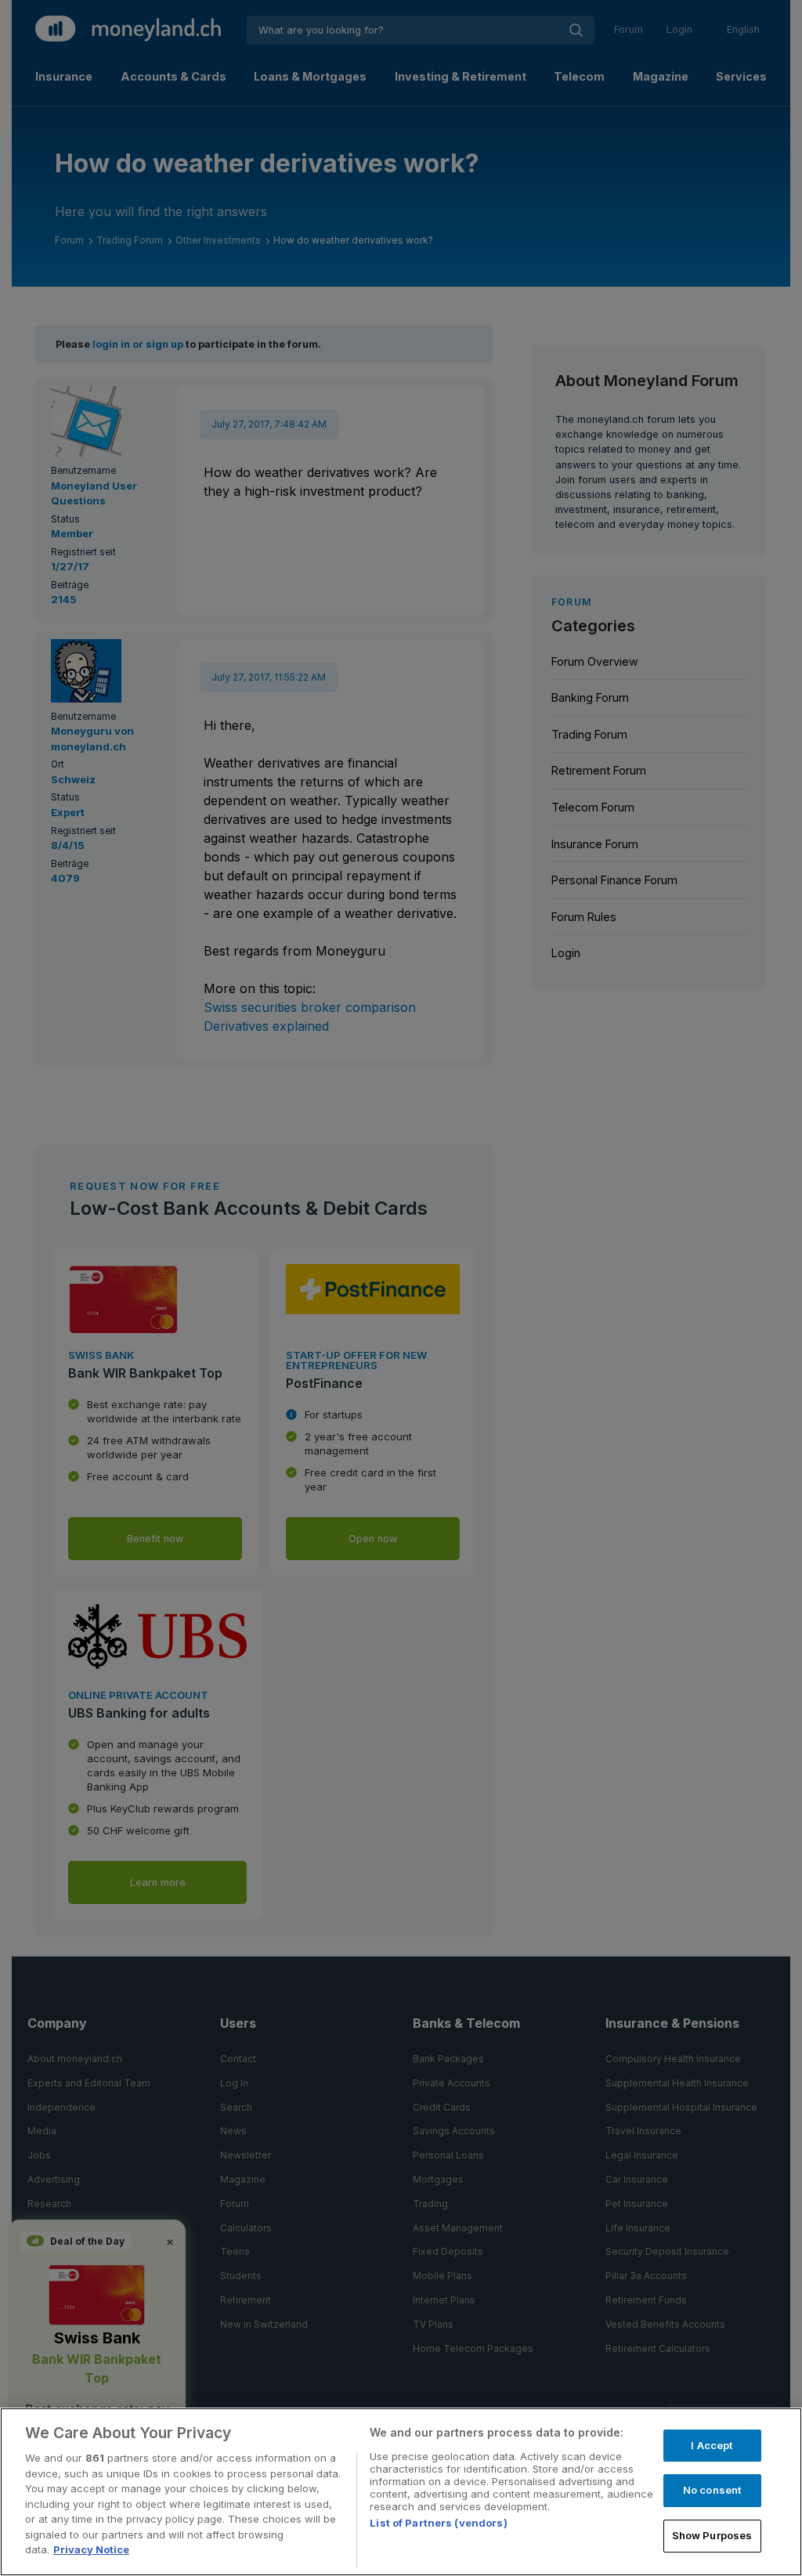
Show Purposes (712, 2535)
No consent (712, 2490)
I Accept (712, 2445)
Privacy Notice (91, 2549)
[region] (401, 2492)
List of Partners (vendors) (438, 2523)
